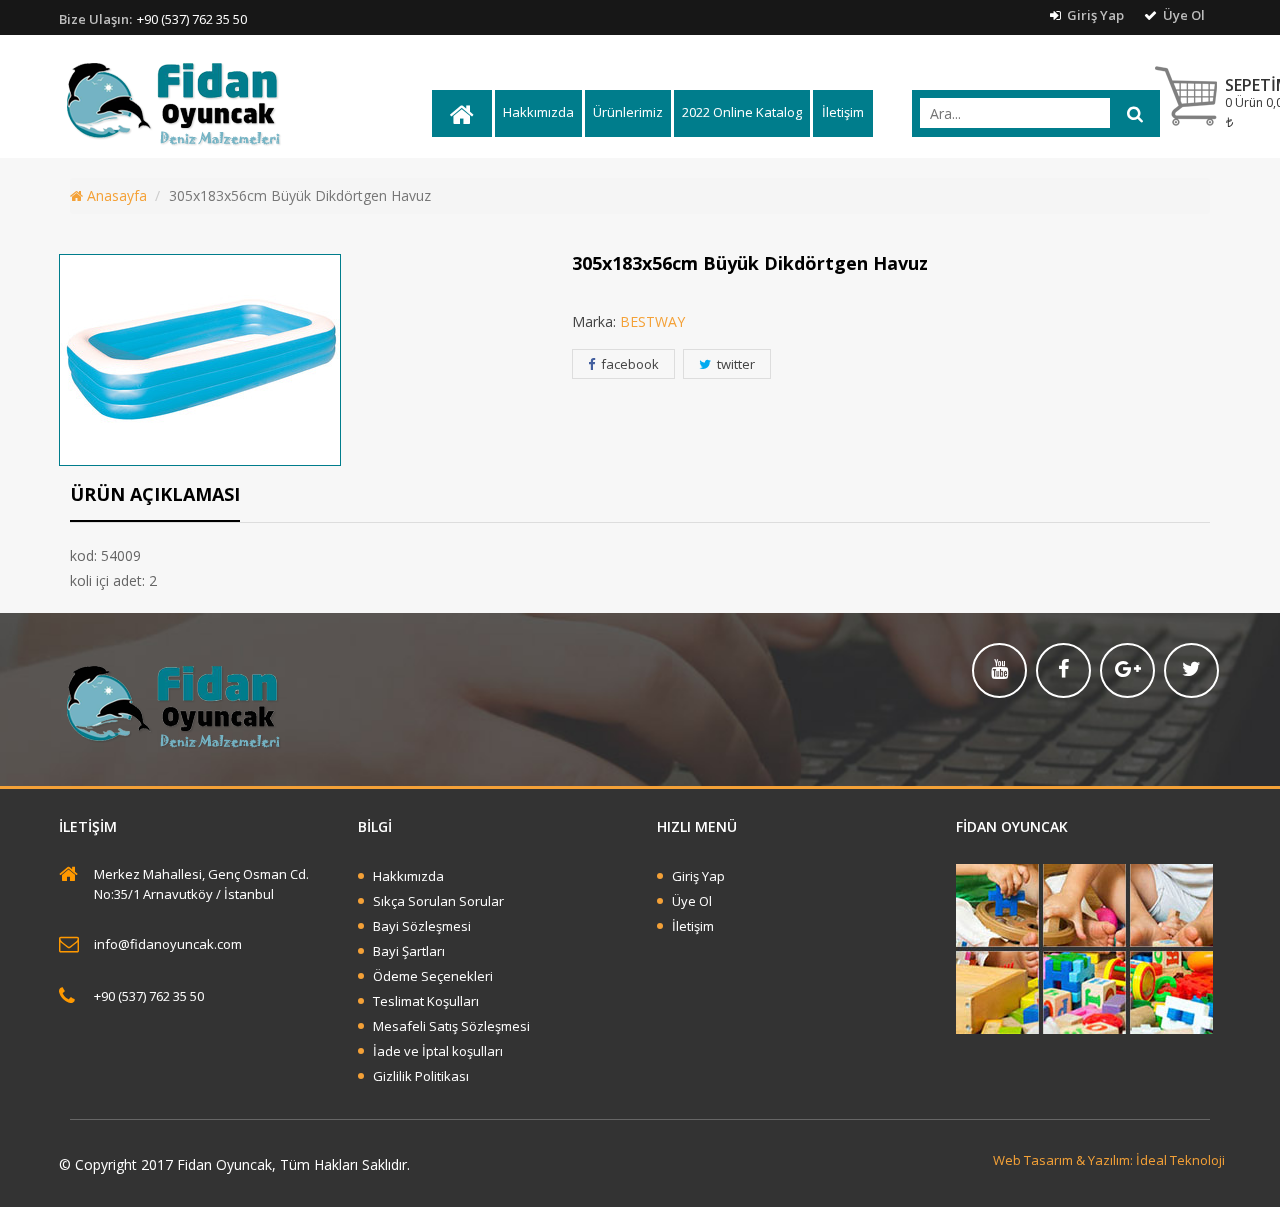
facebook (628, 364)
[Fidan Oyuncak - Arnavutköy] (243, 103)
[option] (293, 360)
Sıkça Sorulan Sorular (438, 901)
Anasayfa (115, 195)
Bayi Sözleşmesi (422, 926)
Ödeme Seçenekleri (433, 976)
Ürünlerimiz (628, 112)
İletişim (843, 112)
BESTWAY (652, 321)
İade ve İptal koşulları (438, 1051)
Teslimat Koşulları (426, 1001)
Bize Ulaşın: (95, 19)
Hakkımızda (538, 112)
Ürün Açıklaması (155, 494)
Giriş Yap (1094, 15)
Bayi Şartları (409, 951)
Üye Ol (1182, 15)
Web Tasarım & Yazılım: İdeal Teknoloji (1109, 1160)
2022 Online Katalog (742, 112)
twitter (734, 364)
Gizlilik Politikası (421, 1076)
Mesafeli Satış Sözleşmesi (451, 1026)
